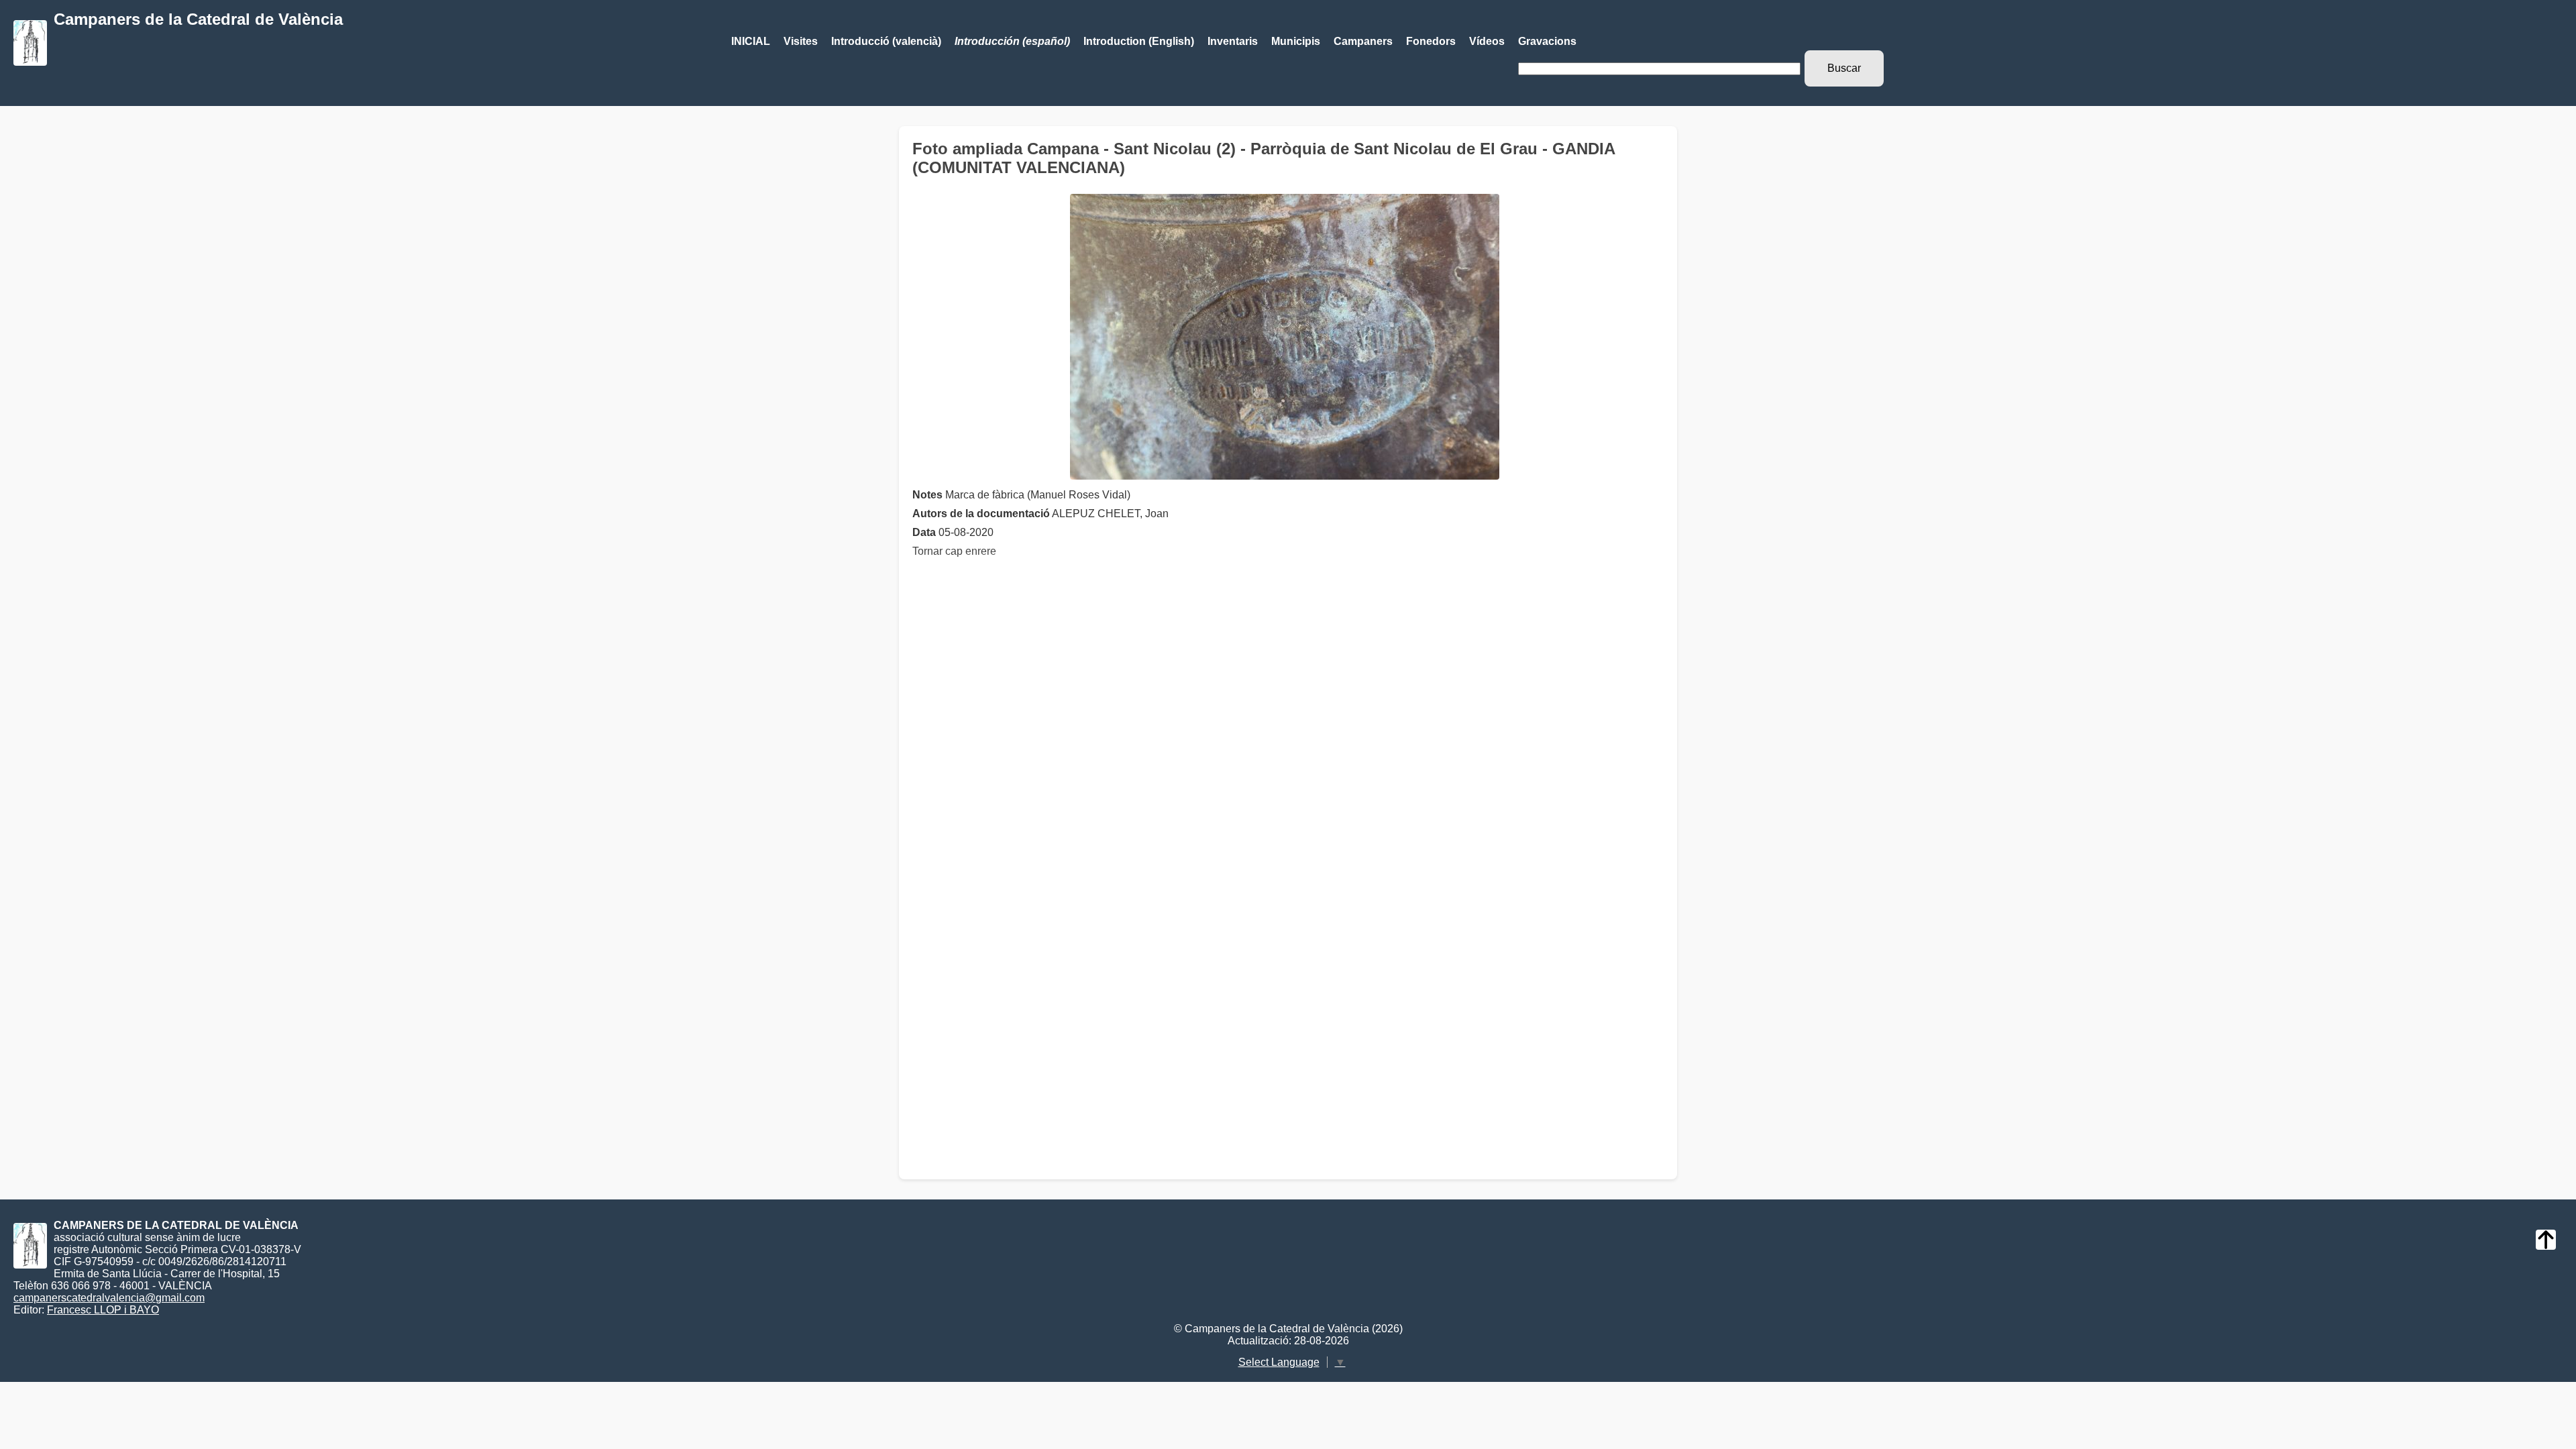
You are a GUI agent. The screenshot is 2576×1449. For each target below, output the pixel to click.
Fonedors (1431, 41)
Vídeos (1487, 41)
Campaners (1363, 41)
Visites (801, 41)
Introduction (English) (1139, 41)
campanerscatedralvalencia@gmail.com (109, 1298)
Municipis (1296, 41)
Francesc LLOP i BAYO (103, 1310)
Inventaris (1233, 41)
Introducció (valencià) (886, 41)
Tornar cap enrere (954, 551)
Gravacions (1547, 41)
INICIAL (751, 41)
